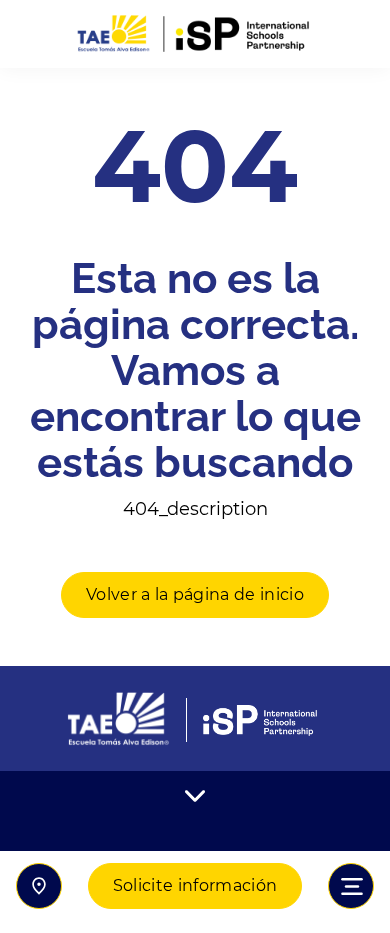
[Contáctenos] (39, 886)
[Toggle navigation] (351, 886)
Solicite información (195, 885)
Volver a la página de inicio (195, 594)
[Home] (195, 34)
